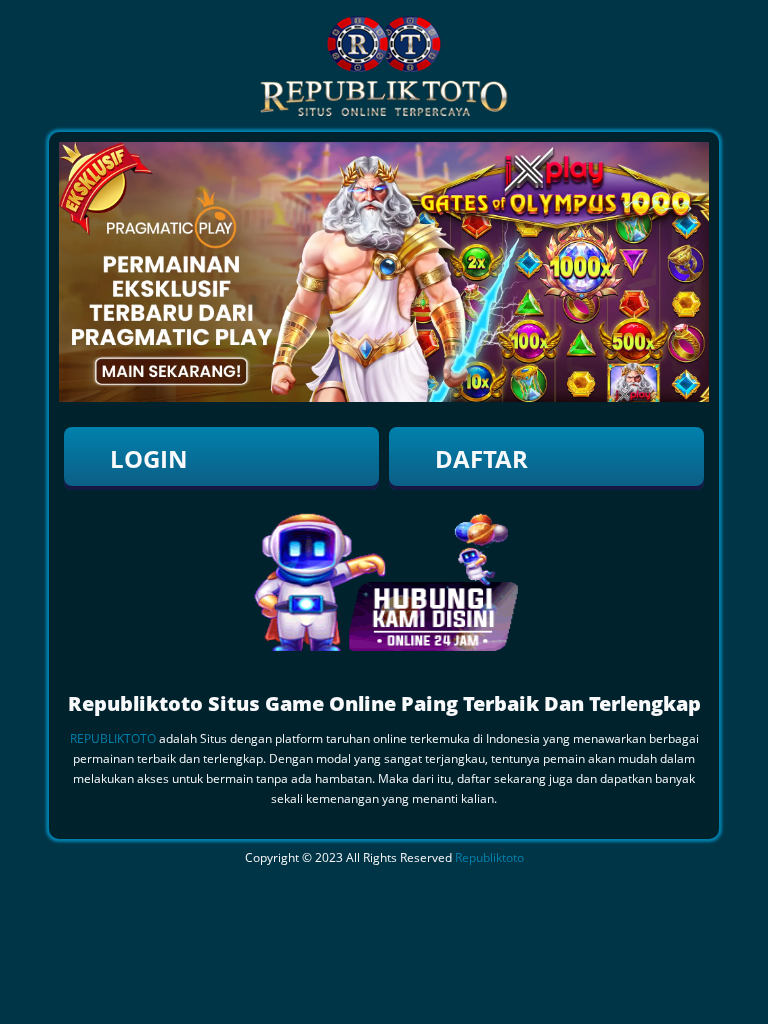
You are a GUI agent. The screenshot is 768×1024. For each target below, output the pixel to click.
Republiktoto (489, 857)
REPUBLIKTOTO (113, 738)
